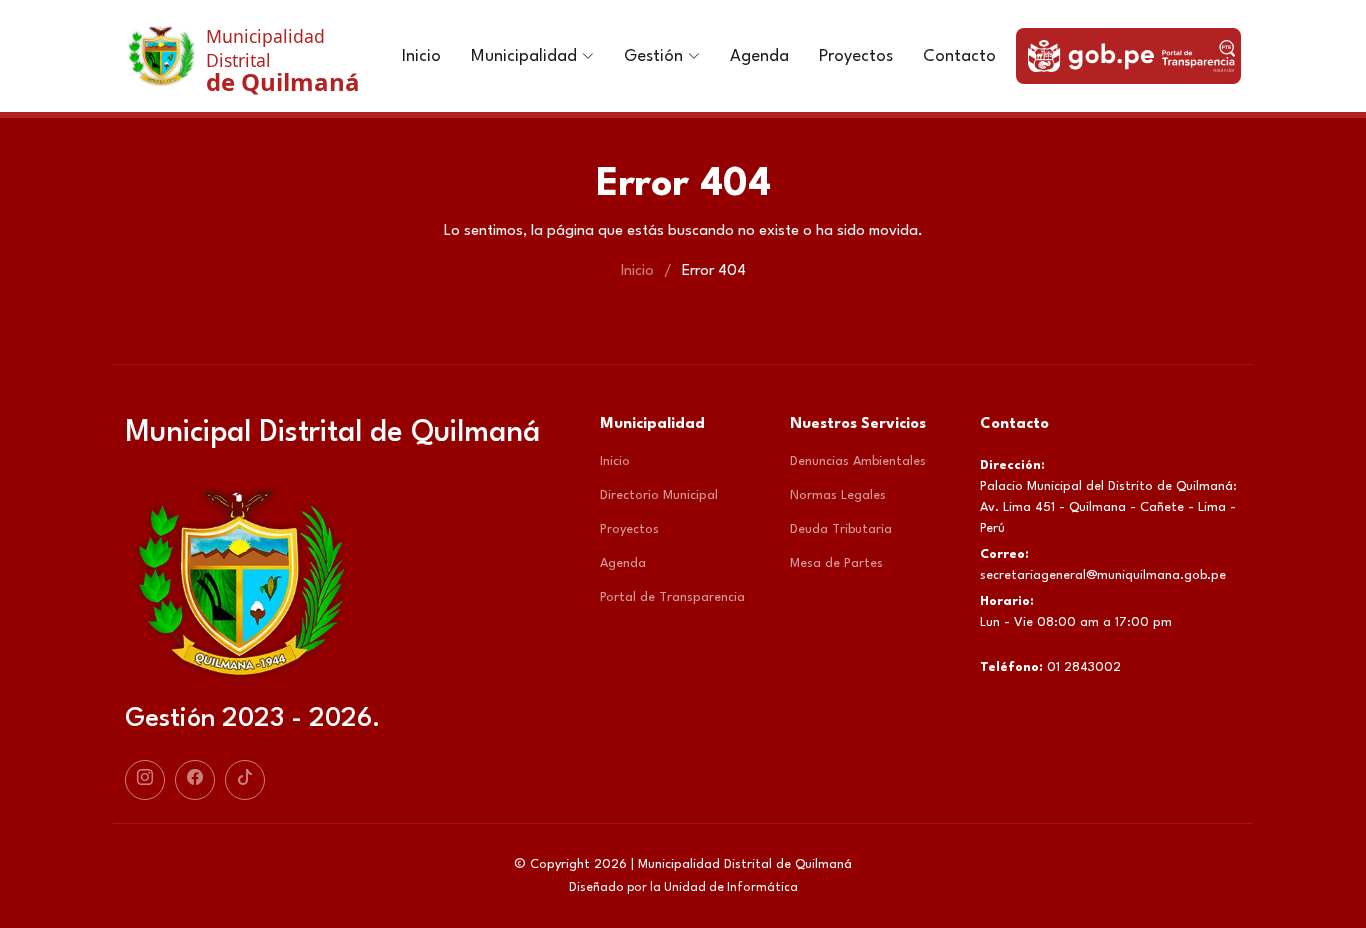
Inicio (421, 56)
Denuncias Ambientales (858, 461)
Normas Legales (838, 495)
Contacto (959, 56)
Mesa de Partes (836, 563)
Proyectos (856, 56)
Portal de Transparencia (672, 597)
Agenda (759, 56)
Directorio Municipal (659, 495)
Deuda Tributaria (841, 529)
